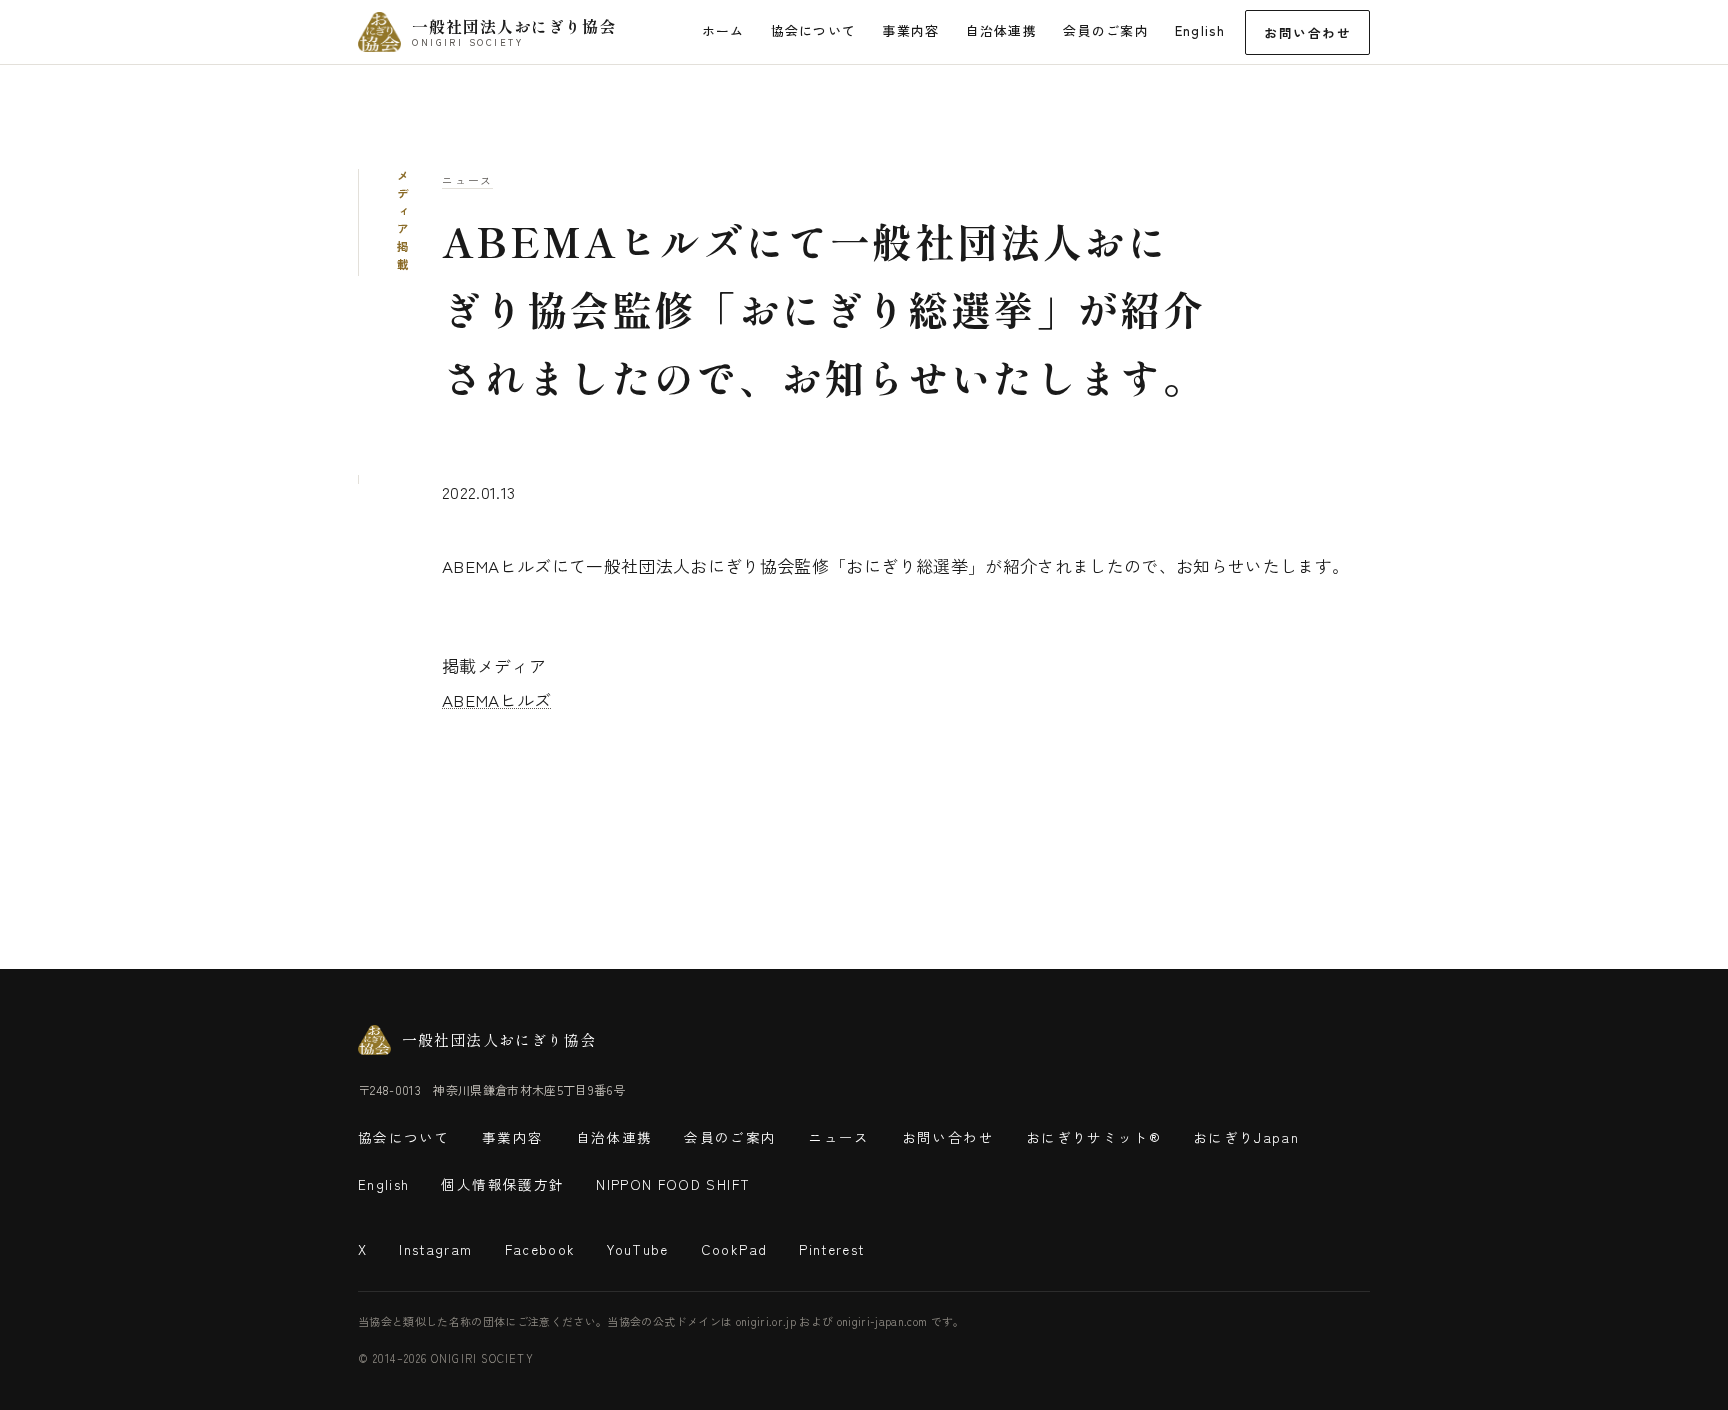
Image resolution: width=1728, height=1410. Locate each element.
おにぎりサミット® (1093, 1137)
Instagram (435, 1249)
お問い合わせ (1307, 32)
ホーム (723, 30)
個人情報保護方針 (502, 1184)
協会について (814, 30)
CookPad (734, 1249)
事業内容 (910, 30)
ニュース (467, 180)
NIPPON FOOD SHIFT (673, 1184)
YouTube (637, 1249)
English (1200, 30)
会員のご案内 (1106, 30)
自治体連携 (1002, 30)
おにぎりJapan (1246, 1137)
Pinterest (831, 1249)
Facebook (540, 1249)
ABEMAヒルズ (497, 699)
